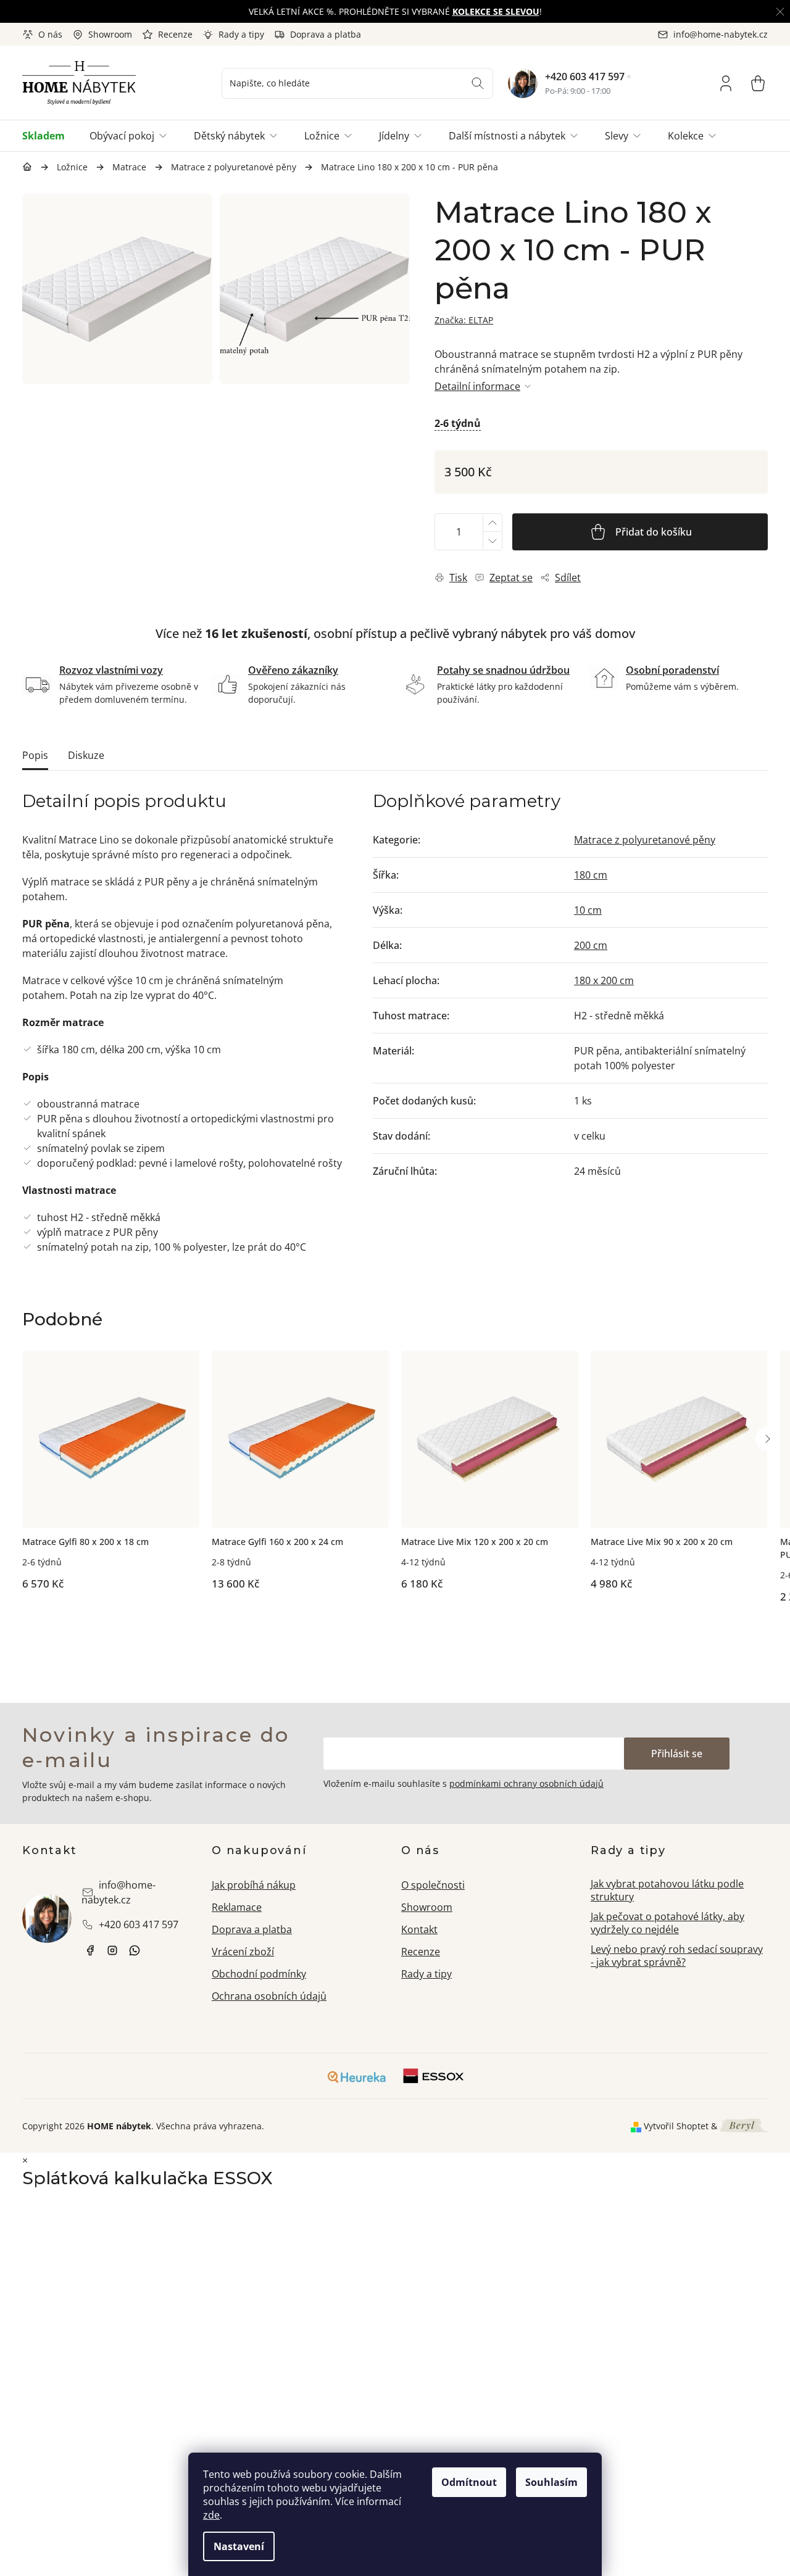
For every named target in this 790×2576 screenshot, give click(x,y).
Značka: (464, 320)
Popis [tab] (35, 755)
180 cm (591, 875)
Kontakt (419, 1929)
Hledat (478, 83)
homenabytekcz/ (112, 1950)
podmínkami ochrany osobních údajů (526, 1783)
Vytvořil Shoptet (676, 2126)
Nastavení (239, 2546)
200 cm (591, 945)
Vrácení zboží (243, 1952)
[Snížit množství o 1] (492, 541)
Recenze (175, 34)
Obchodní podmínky (259, 1974)
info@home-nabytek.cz (118, 1892)
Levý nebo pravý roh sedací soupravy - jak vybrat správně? (677, 1956)
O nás (50, 34)
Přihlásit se (677, 1754)
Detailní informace (477, 386)
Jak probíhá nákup (254, 1885)
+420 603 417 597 (585, 77)
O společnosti (433, 1885)
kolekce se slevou (496, 11)
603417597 (135, 1950)
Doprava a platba (326, 34)
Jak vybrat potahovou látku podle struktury (667, 1890)
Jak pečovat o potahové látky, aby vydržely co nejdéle (667, 1923)
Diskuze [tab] (86, 755)
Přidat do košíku (654, 532)
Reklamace (237, 1907)
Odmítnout (469, 2482)
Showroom (110, 34)
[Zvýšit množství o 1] (492, 523)
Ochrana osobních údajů (269, 1996)
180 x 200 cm (604, 980)
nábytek (90, 1950)
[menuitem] (50, 136)
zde (211, 2515)
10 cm (588, 910)
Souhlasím (551, 2482)
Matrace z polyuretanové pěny (645, 840)
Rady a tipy (241, 34)
